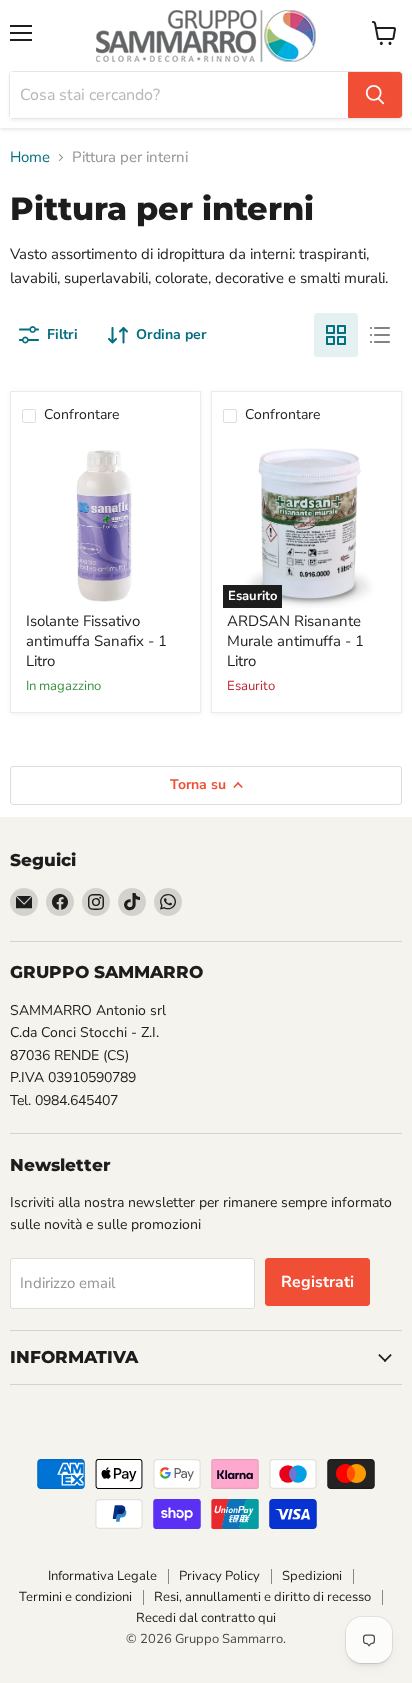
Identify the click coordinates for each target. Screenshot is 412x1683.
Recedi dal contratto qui (206, 1618)
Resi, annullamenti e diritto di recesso (262, 1597)
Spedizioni (312, 1576)
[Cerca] (375, 95)
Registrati (317, 1282)
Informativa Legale (102, 1576)
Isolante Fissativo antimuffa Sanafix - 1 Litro (96, 640)
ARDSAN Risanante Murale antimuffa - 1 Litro (295, 640)
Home (30, 157)
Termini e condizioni (75, 1597)
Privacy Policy (219, 1576)
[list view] (380, 335)
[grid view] (336, 335)
